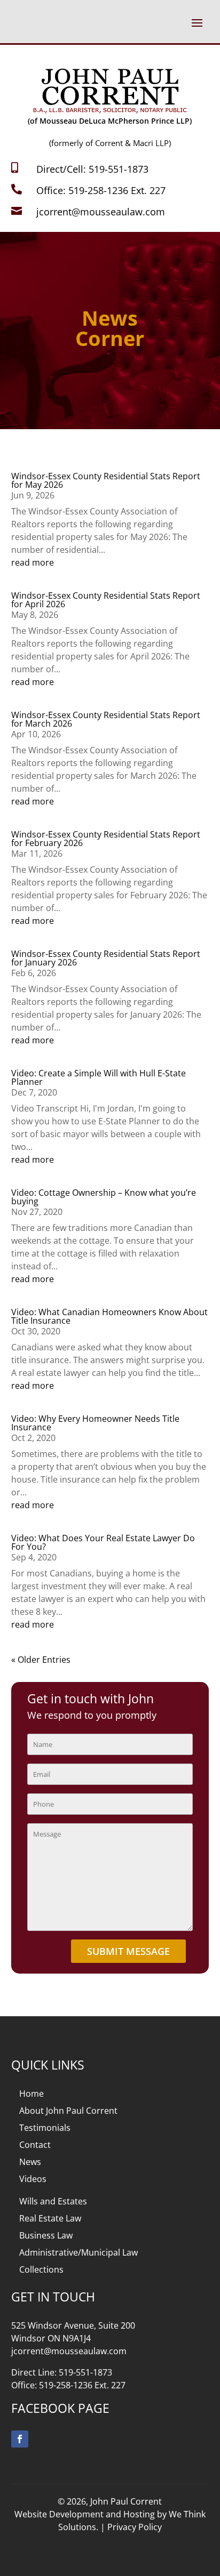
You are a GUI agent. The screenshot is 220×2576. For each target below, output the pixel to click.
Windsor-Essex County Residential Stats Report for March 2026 (106, 719)
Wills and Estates (53, 2201)
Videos (33, 2179)
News (30, 2162)
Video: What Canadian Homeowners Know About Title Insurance (109, 1316)
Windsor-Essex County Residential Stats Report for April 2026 (106, 600)
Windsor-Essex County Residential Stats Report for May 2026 (106, 480)
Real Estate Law (50, 2218)
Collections (41, 2269)
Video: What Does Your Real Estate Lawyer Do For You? (103, 1542)
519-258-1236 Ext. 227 (82, 2385)
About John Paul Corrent (68, 2111)
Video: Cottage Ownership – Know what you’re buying (104, 1197)
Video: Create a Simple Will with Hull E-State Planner (99, 1077)
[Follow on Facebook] (20, 2439)
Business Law (46, 2235)
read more (33, 562)
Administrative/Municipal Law (78, 2252)
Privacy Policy (135, 2527)
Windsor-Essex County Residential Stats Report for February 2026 (106, 839)
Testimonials (45, 2128)
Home (32, 2094)
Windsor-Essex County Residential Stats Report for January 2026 (106, 958)
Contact (35, 2145)
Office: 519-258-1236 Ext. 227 (101, 190)
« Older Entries (41, 1660)
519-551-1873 (85, 2372)
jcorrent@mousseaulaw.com (101, 212)
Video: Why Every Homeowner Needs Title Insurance (95, 1423)
